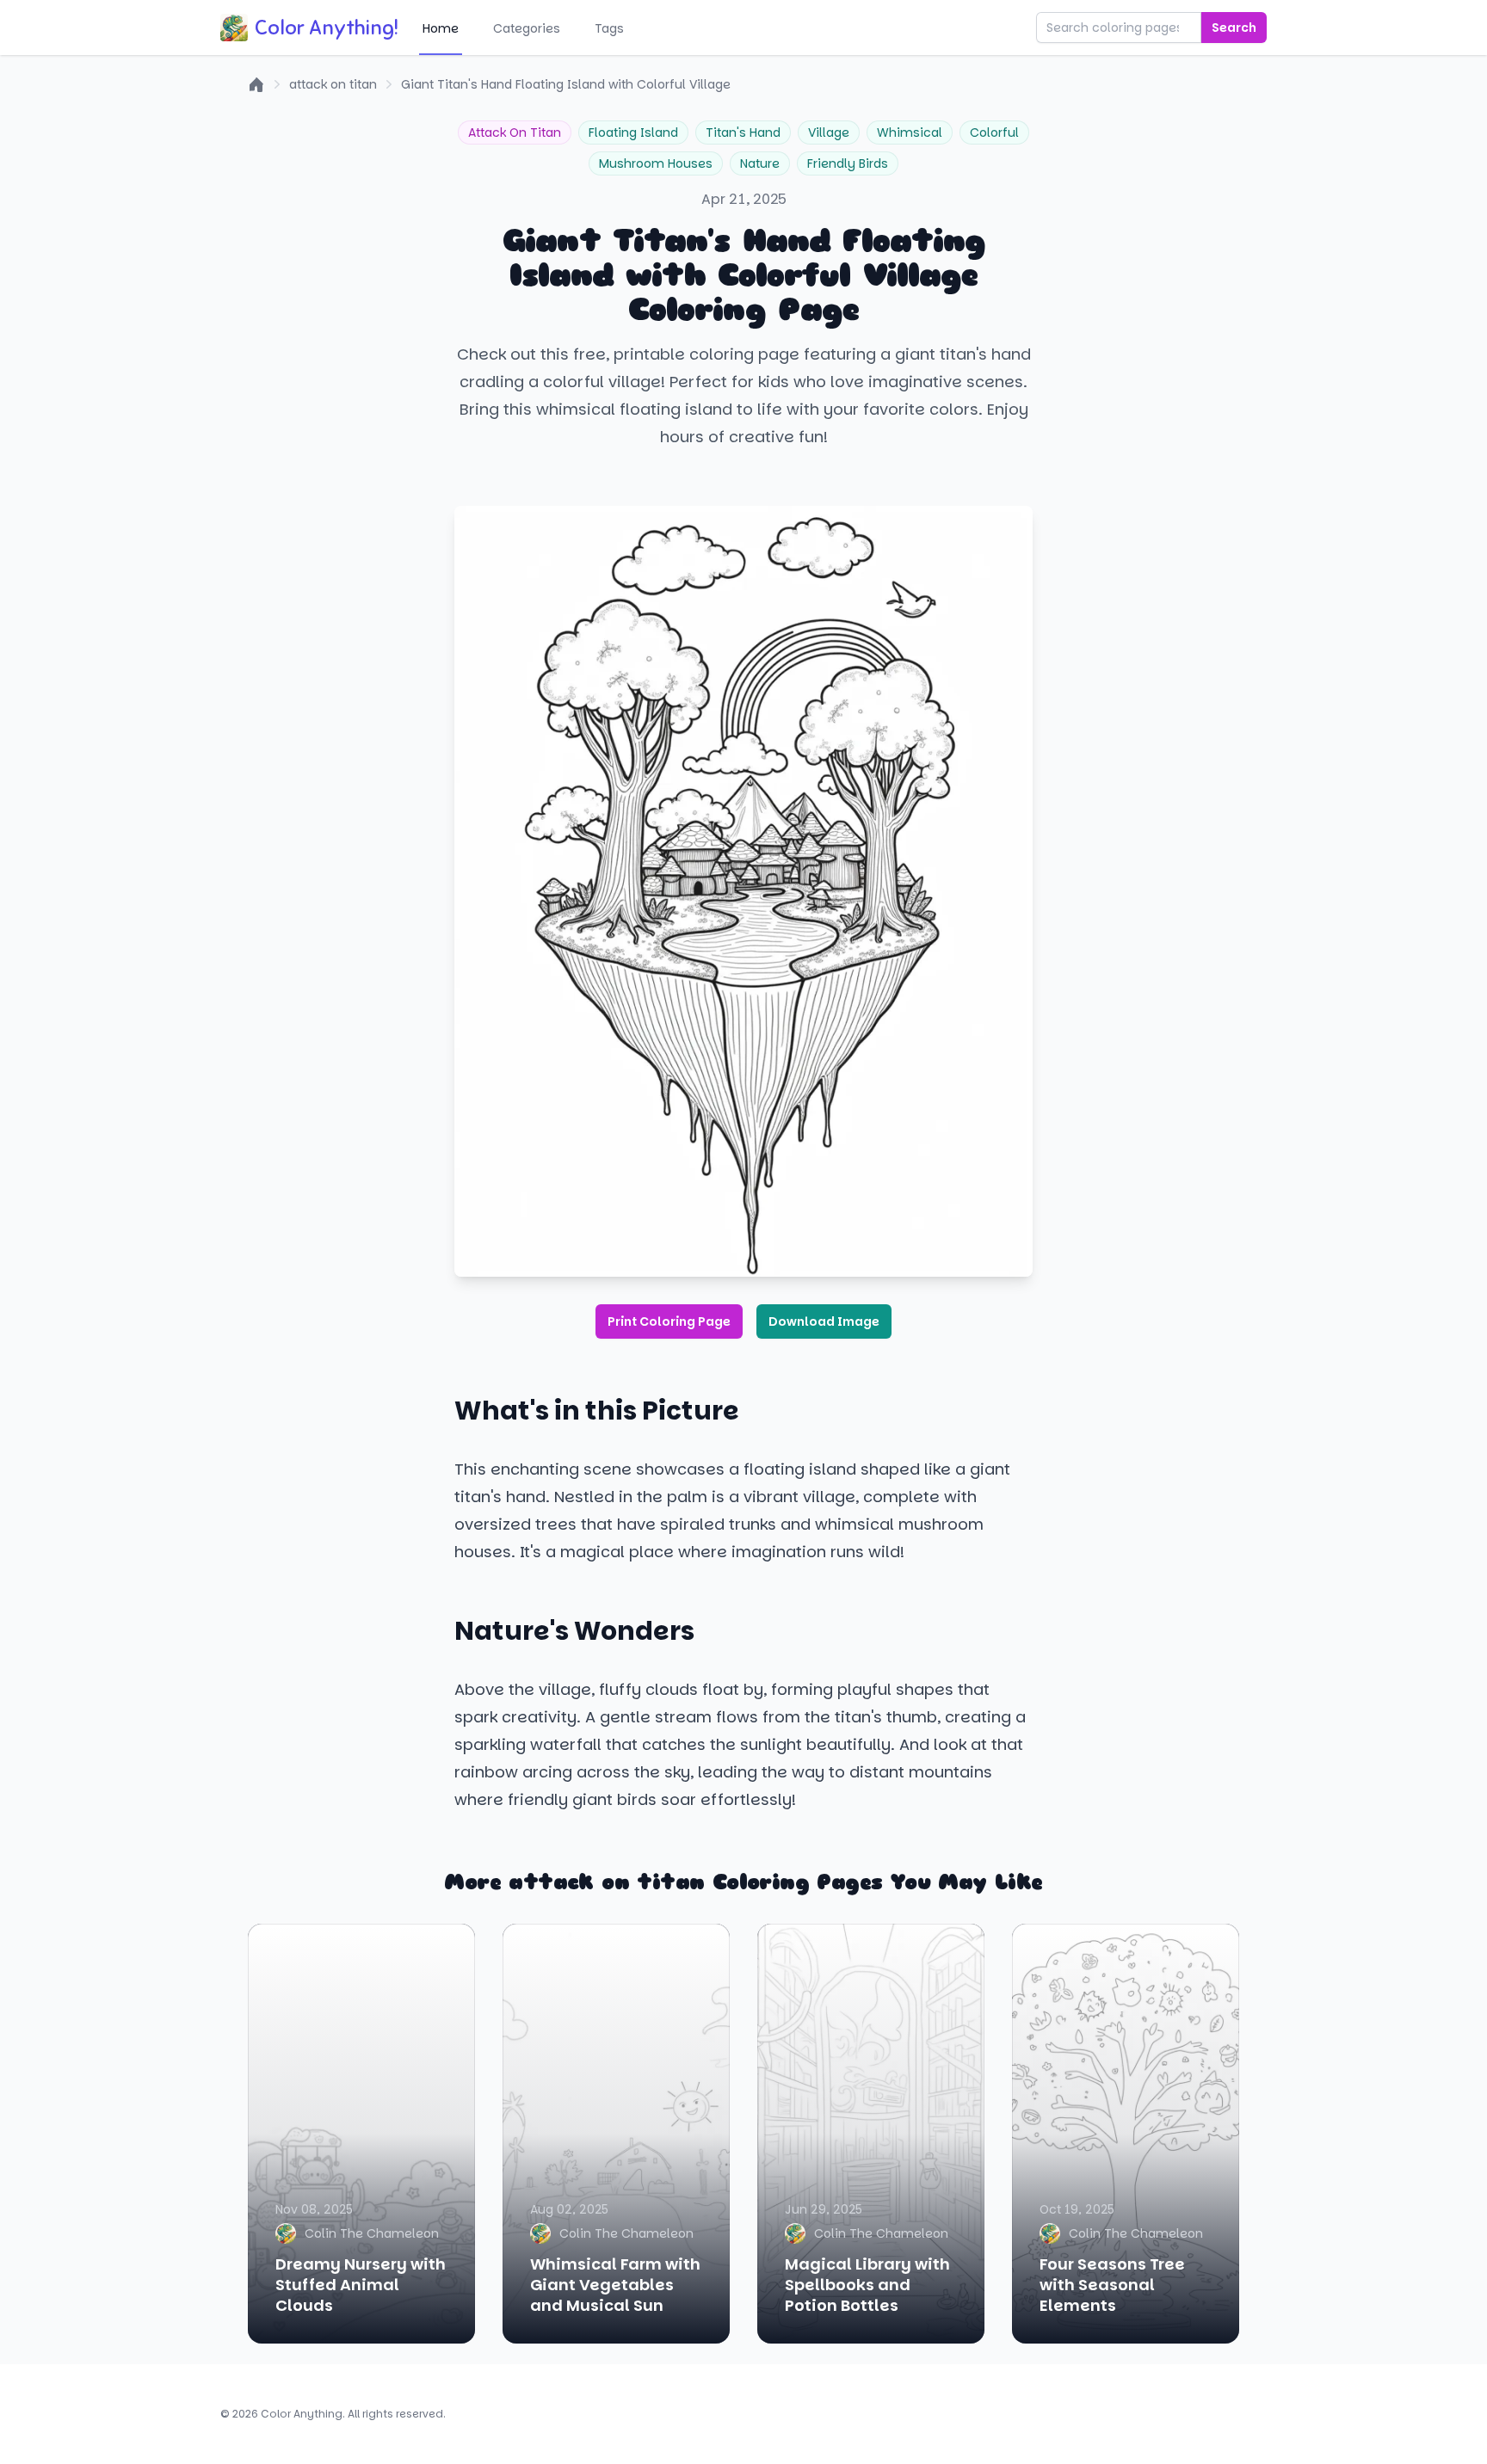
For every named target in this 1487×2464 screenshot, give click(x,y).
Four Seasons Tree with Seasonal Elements (1112, 2285)
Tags (609, 28)
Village (829, 132)
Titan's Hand (743, 132)
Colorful (994, 132)
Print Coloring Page (669, 1321)
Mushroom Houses (656, 163)
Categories (527, 28)
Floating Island (633, 132)
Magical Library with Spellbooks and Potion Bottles (867, 2285)
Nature (760, 163)
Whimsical (910, 132)
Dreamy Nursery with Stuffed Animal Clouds (361, 2285)
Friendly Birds (848, 163)
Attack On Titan (515, 132)
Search (1234, 28)
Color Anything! (327, 28)
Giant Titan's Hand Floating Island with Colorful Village (566, 84)
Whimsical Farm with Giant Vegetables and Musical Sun (615, 2285)
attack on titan (333, 84)
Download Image (824, 1321)
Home (441, 28)
